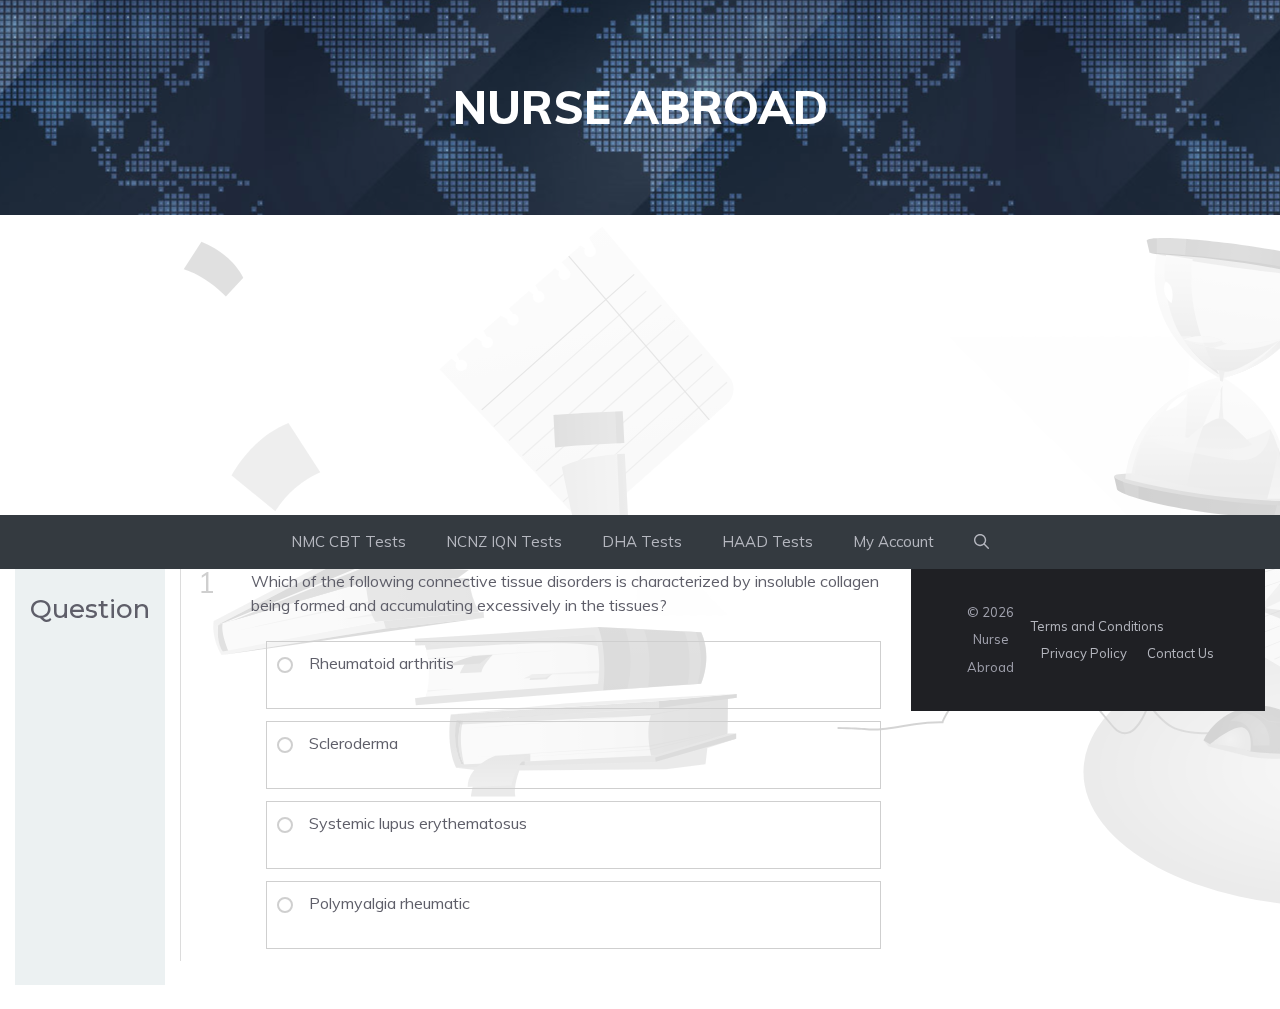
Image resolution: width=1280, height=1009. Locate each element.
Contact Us (1180, 653)
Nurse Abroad (640, 107)
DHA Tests (642, 541)
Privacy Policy (1084, 653)
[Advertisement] (640, 365)
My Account (893, 541)
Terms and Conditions (1097, 626)
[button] (981, 542)
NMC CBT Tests (348, 541)
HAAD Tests (767, 541)
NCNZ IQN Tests (504, 541)
